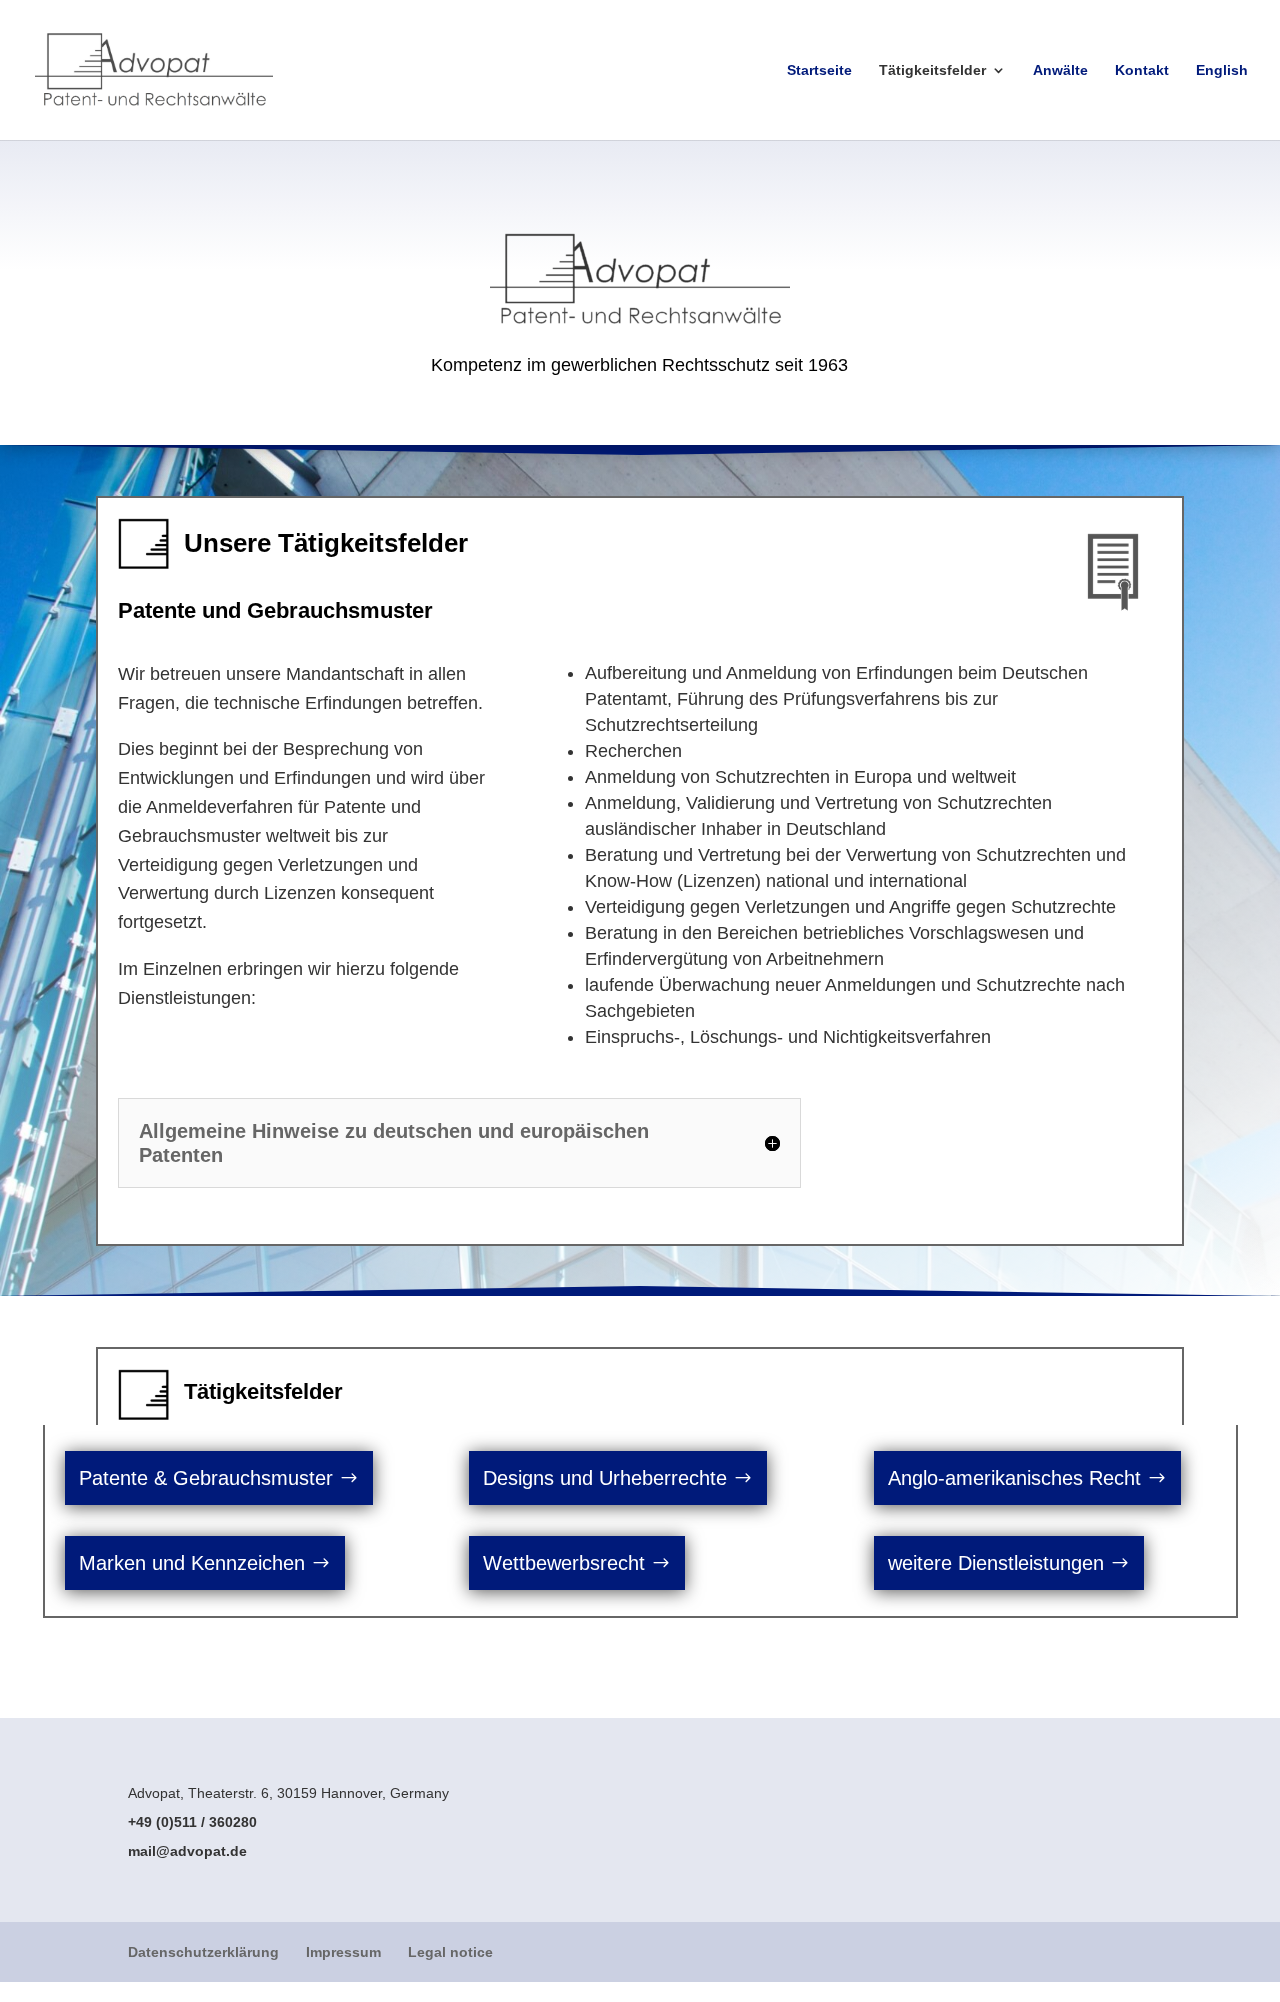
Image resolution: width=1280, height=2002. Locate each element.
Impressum (343, 1952)
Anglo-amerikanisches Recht (1014, 1478)
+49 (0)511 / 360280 (192, 1822)
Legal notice (450, 1952)
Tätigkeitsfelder (932, 70)
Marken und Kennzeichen (192, 1563)
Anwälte (1060, 70)
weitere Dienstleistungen (996, 1563)
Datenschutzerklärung (203, 1952)
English (1222, 70)
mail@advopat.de (187, 1851)
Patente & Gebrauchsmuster (206, 1478)
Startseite (819, 70)
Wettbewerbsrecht (564, 1563)
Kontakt (1142, 70)
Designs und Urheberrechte (605, 1478)
